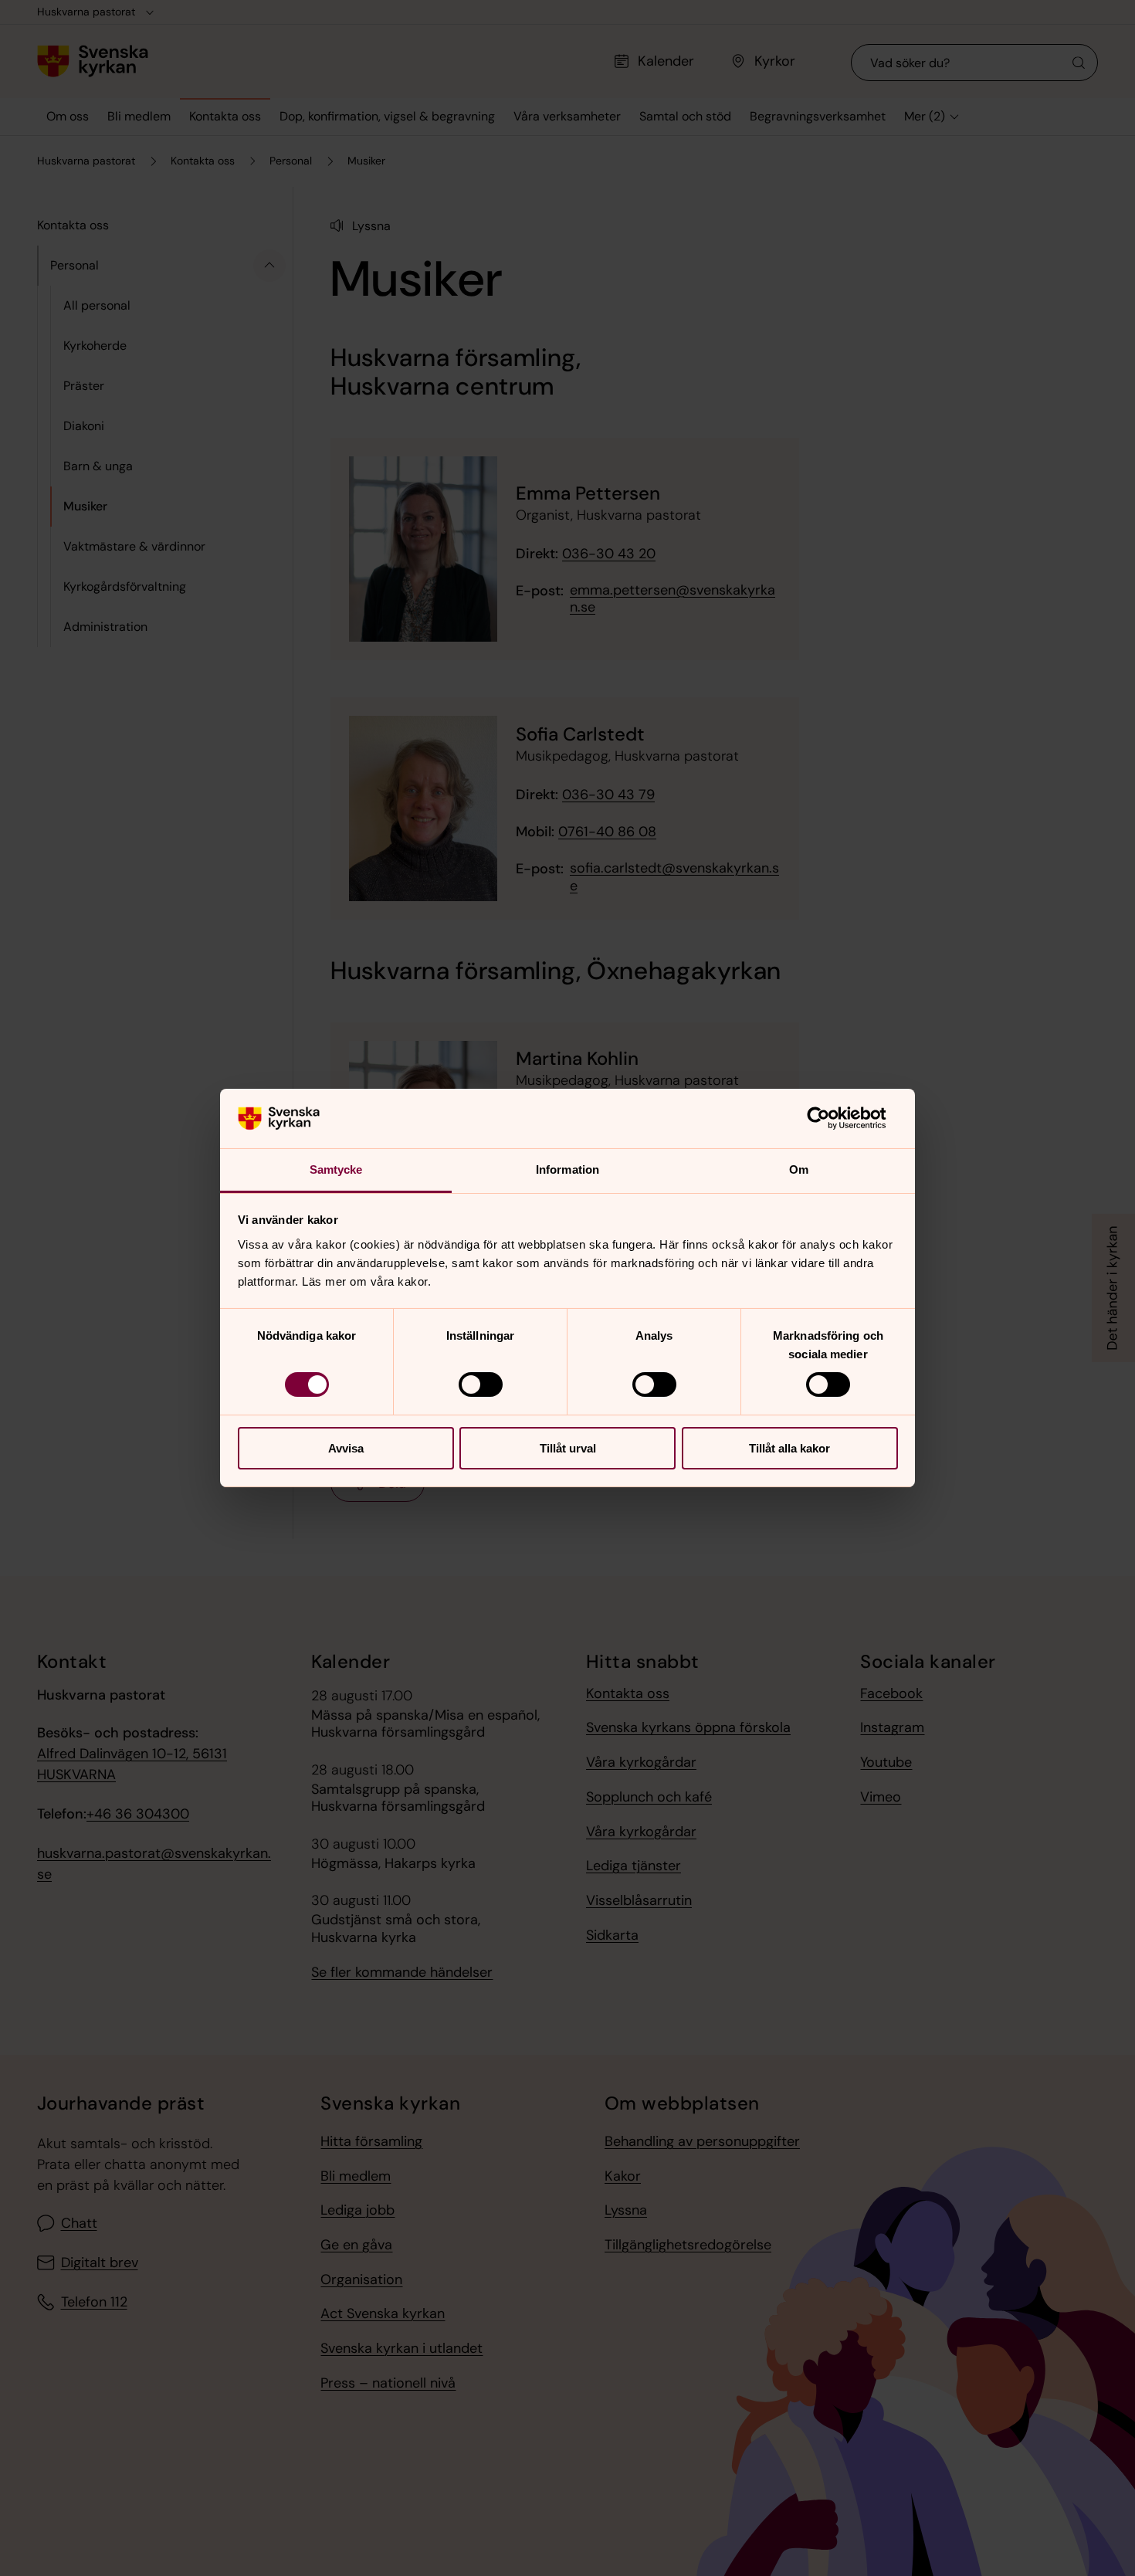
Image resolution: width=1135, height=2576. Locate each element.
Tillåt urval (568, 1448)
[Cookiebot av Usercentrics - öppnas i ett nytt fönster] (830, 1118)
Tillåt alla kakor (789, 1448)
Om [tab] (799, 1169)
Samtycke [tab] (336, 1169)
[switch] (481, 1385)
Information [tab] (567, 1169)
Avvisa (346, 1448)
